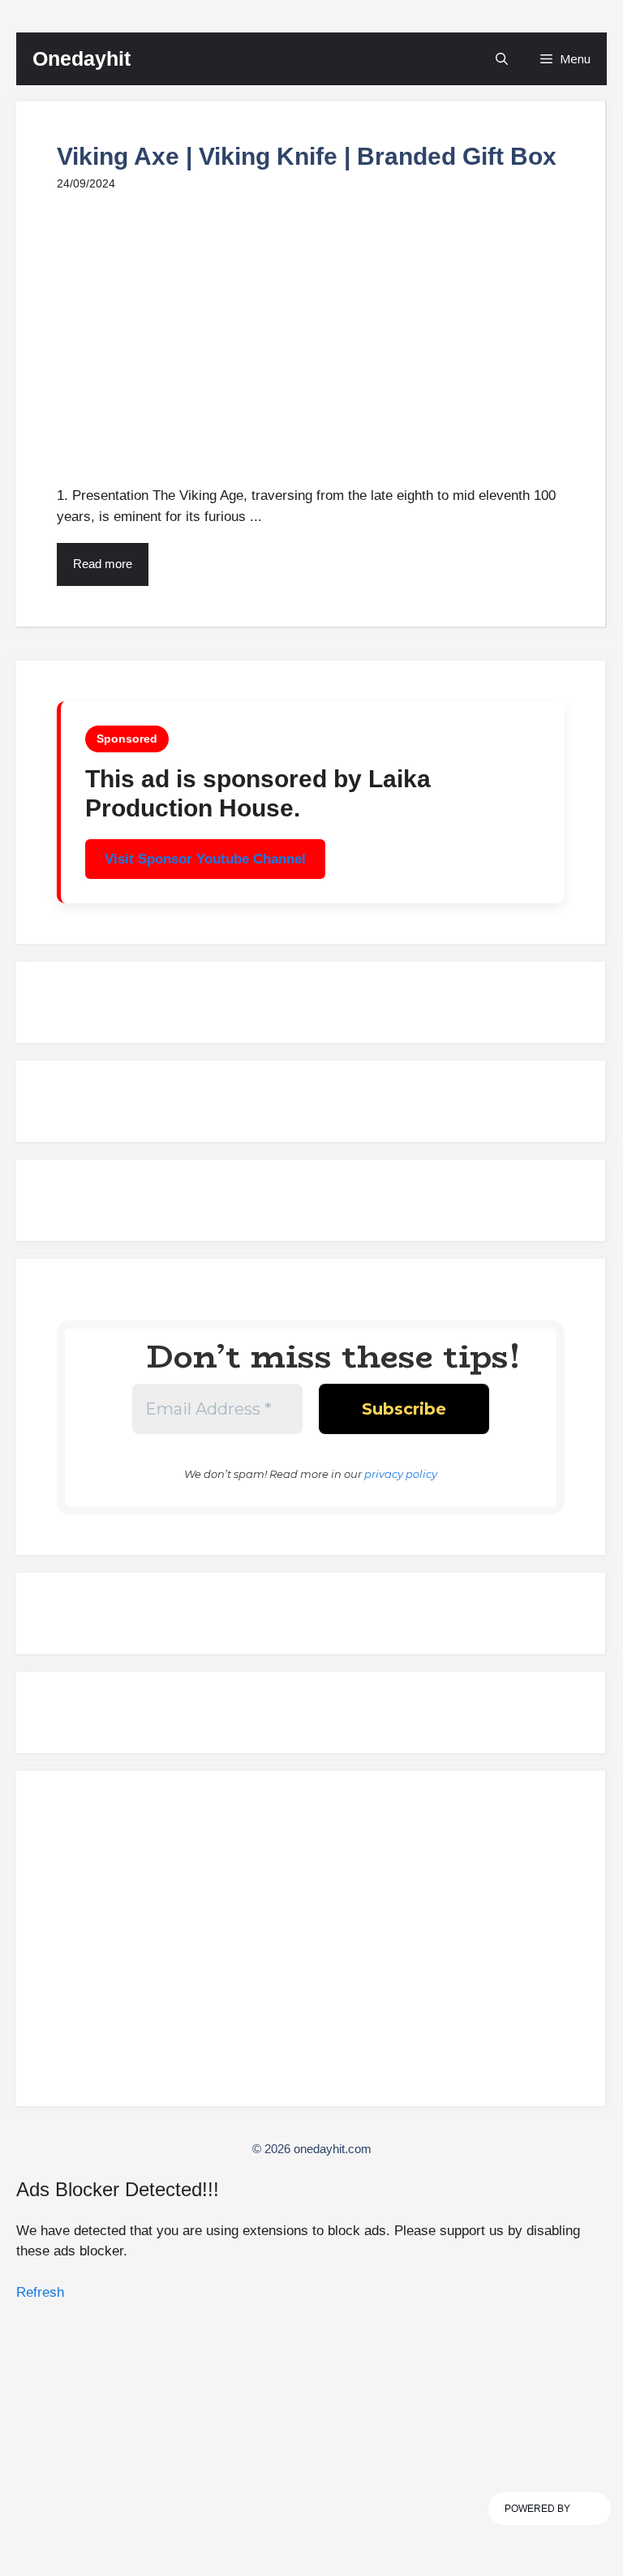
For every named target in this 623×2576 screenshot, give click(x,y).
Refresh (40, 2292)
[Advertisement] (311, 1945)
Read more (103, 564)
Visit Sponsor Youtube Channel (205, 859)
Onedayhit (82, 58)
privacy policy (401, 1474)
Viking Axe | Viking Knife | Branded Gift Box (307, 156)
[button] (502, 59)
